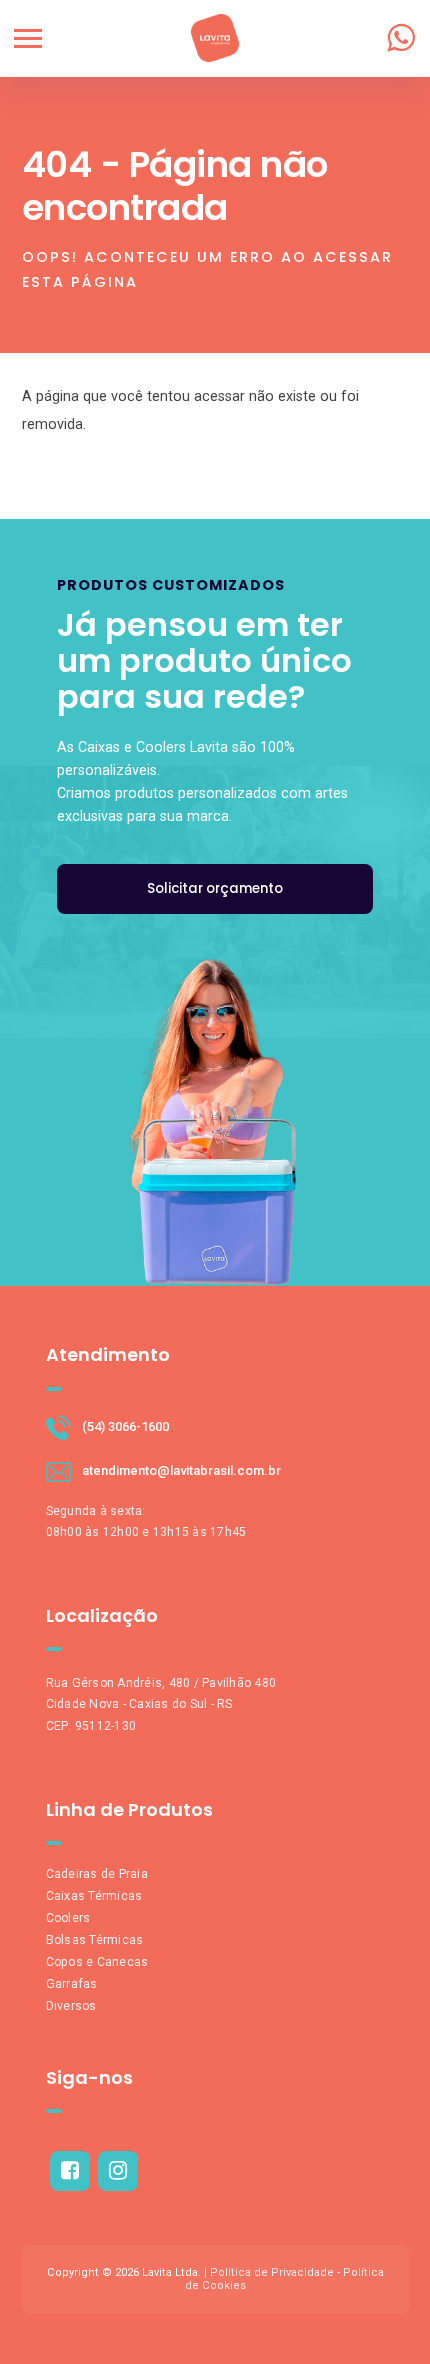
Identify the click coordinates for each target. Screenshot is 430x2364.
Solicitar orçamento (215, 888)
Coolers (68, 1918)
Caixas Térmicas (94, 1896)
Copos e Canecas (97, 1962)
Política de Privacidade (272, 2272)
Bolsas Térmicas (95, 1940)
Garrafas (72, 1984)
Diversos (71, 2006)
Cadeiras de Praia (97, 1874)
